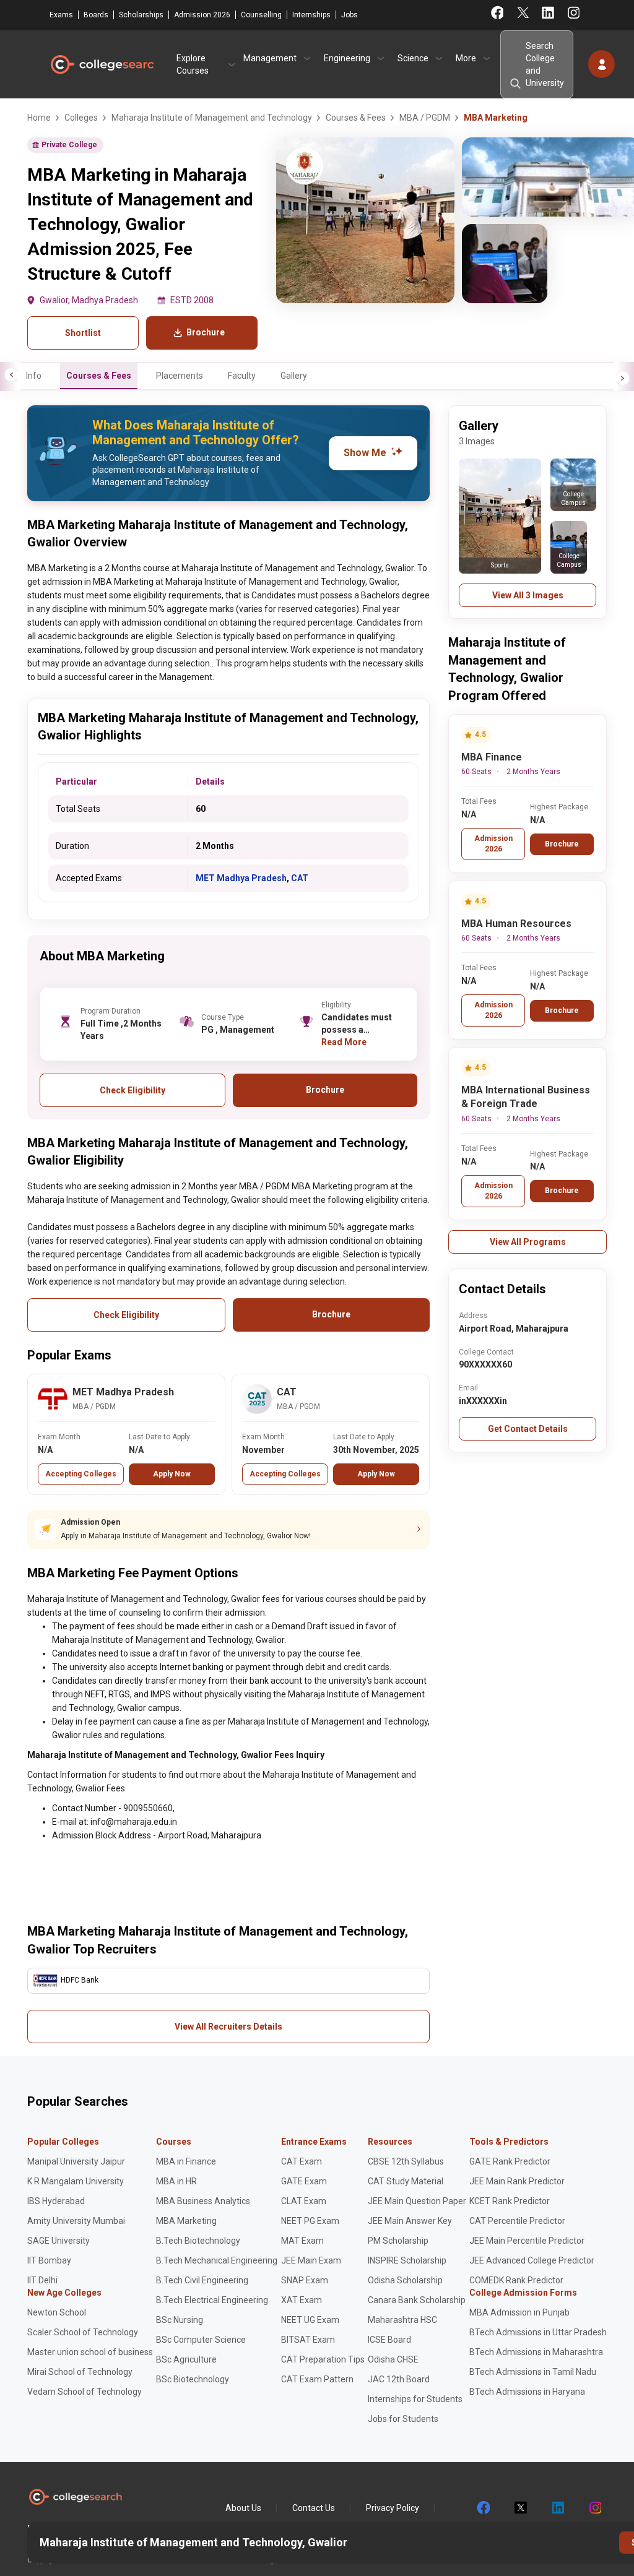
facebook (483, 2508)
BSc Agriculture (186, 2359)
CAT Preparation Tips (323, 2359)
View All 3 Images (528, 595)
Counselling (261, 15)
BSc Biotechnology (193, 2379)
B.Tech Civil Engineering (202, 2280)
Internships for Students (415, 2399)
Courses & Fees (99, 376)
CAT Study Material (406, 2181)
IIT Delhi (42, 2280)
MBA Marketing (186, 2221)
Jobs (350, 15)
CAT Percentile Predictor (517, 2221)
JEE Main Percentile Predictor (527, 2241)
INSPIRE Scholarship (407, 2260)
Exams (61, 15)
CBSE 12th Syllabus (406, 2161)
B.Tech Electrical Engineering (212, 2300)
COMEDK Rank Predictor (516, 2280)
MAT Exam (302, 2241)
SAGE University (59, 2241)
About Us (243, 2508)
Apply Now (172, 1474)
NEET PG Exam (310, 2221)
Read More (344, 1042)
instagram (594, 2508)
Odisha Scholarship (405, 2280)
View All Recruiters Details (228, 2027)
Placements (180, 376)
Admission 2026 (202, 15)
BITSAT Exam (308, 2340)
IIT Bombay (49, 2260)
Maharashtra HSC (402, 2320)
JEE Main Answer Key (410, 2221)
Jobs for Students (403, 2419)
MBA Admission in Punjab (519, 2312)
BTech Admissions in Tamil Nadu (533, 2372)
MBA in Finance (186, 2161)
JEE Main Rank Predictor (517, 2181)
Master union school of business (90, 2352)
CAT (300, 878)
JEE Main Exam (311, 2260)
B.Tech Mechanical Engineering (217, 2260)
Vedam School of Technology (85, 2392)
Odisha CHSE (393, 2359)
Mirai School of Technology (80, 2372)
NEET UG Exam (310, 2320)
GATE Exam (304, 2181)
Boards (96, 15)
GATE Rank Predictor (510, 2161)
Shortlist (83, 333)
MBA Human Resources (516, 924)
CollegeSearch (102, 64)
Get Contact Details (528, 1429)
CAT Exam (302, 2161)
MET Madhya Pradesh (241, 878)
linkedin (557, 2508)
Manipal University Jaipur (76, 2161)
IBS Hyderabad (56, 2201)
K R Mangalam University (76, 2181)
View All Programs (528, 1242)
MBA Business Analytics (203, 2201)
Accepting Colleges (81, 1474)
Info (34, 376)
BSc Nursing (180, 2320)
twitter (520, 2508)
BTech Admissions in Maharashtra (536, 2352)
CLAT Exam (304, 2201)
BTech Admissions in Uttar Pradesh (538, 2332)
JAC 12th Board (399, 2379)
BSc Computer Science (201, 2340)
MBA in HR (176, 2181)
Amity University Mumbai (76, 2221)
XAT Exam (302, 2300)
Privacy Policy (393, 2508)
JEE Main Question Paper (417, 2201)
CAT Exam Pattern (317, 2379)
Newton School (57, 2312)
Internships (311, 15)
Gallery (294, 376)
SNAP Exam (305, 2280)
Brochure (562, 844)
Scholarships (141, 15)
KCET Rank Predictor (510, 2201)
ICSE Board (389, 2340)
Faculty (242, 376)
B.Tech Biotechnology (198, 2241)
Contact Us (314, 2508)
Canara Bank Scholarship (417, 2300)
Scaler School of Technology (83, 2332)
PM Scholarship (398, 2241)
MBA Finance (492, 757)
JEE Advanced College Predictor (532, 2260)
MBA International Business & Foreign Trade (526, 1097)
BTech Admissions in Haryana (527, 2392)
